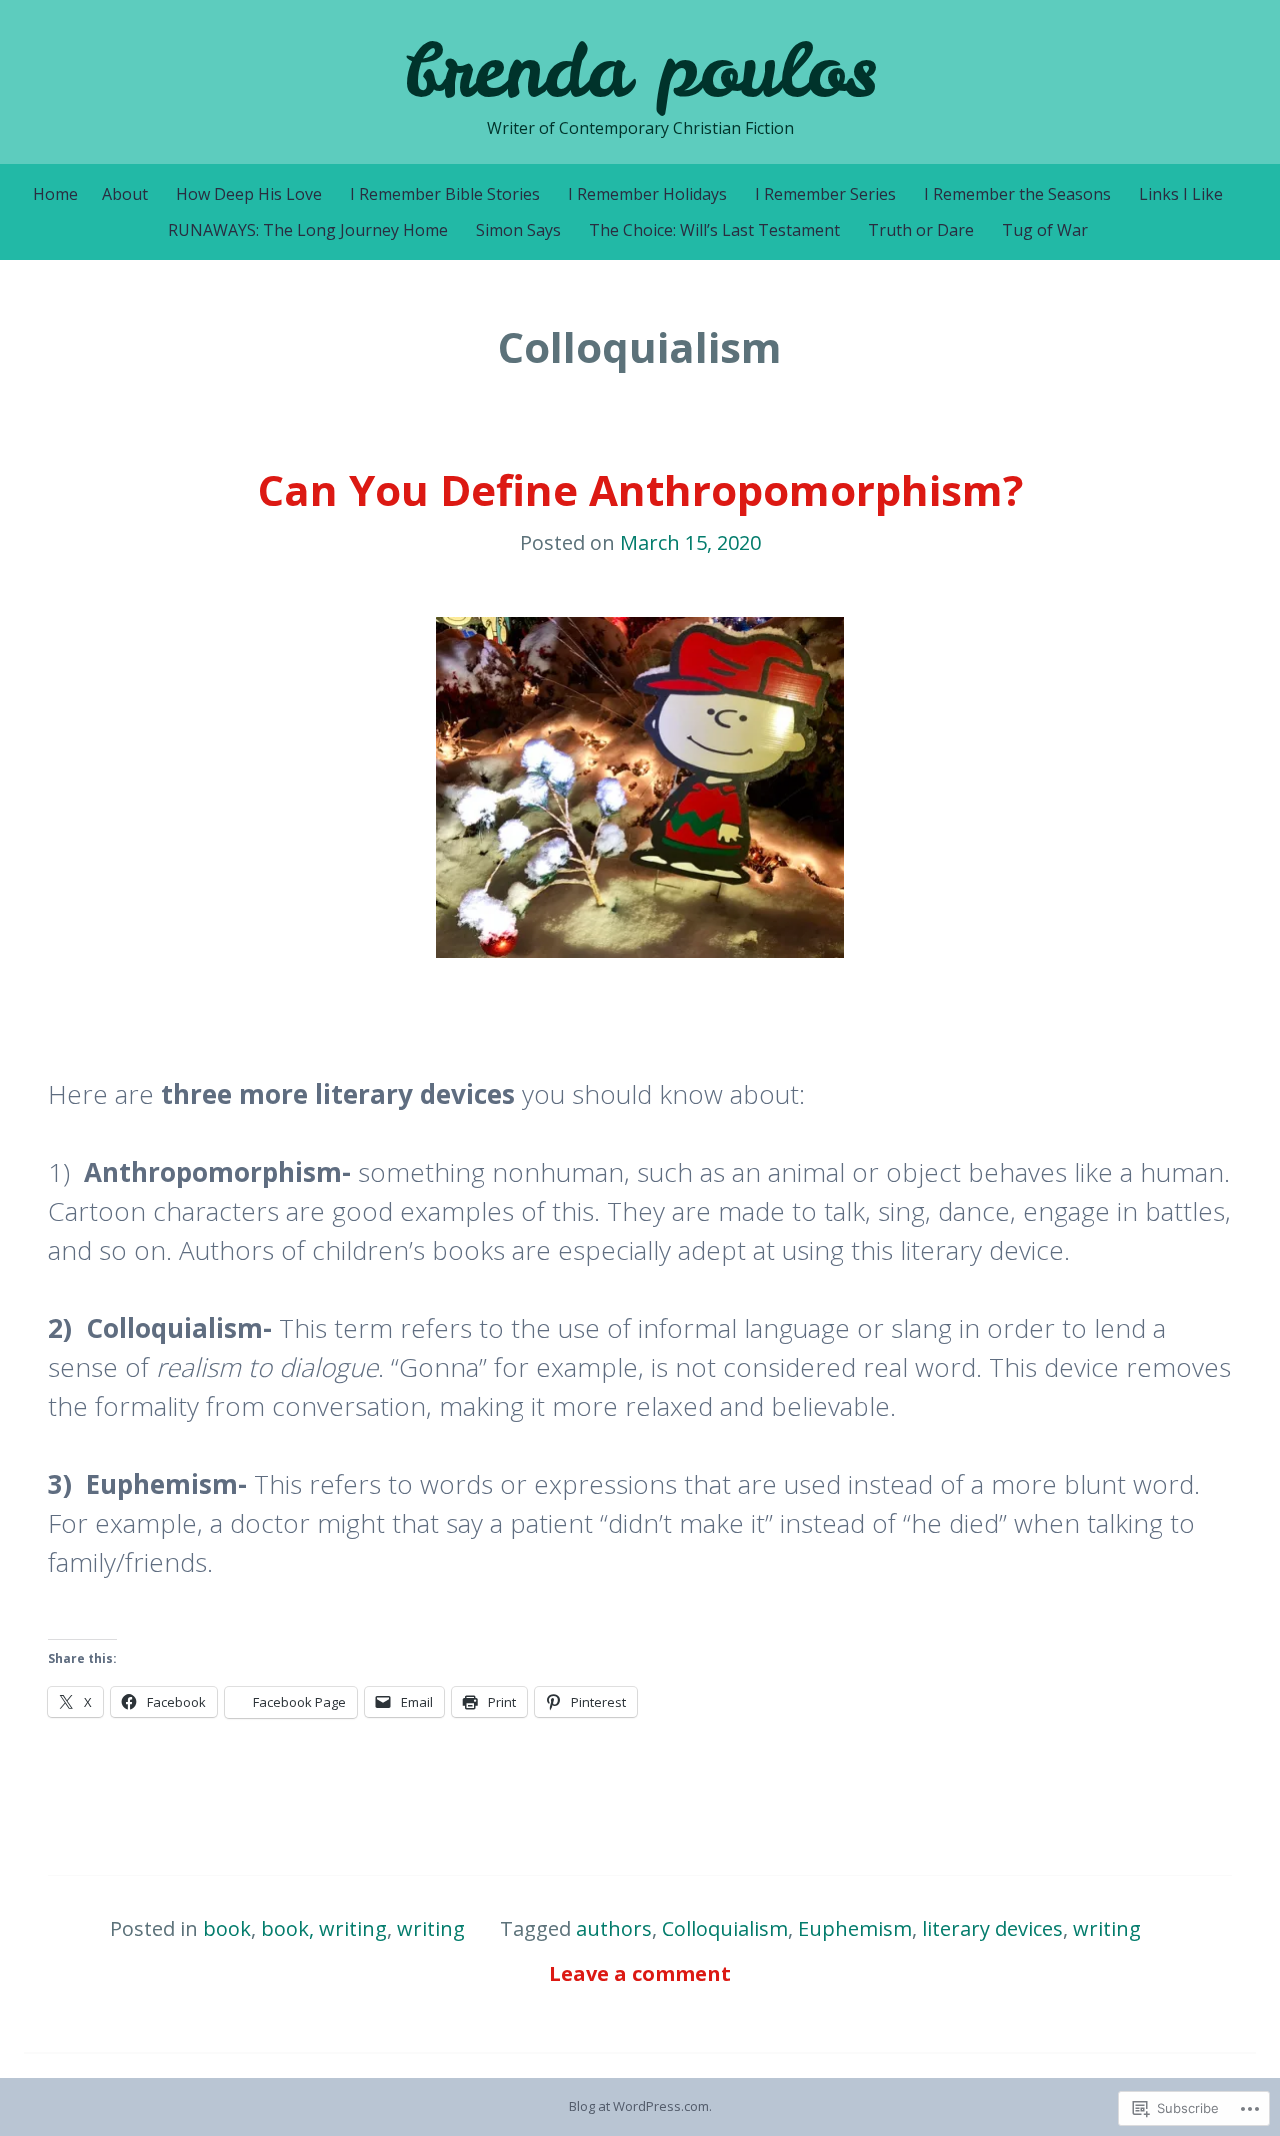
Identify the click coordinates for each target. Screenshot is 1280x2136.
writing (431, 1928)
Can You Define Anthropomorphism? (640, 489)
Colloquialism (725, 1928)
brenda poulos (640, 69)
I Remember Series (825, 194)
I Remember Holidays (647, 194)
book (227, 1928)
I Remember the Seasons (1017, 194)
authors (614, 1928)
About (125, 194)
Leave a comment (640, 1973)
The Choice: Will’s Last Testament (714, 230)
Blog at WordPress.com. (640, 2106)
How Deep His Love (249, 194)
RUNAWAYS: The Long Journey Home (308, 230)
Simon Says (518, 230)
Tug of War (1045, 230)
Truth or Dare (921, 230)
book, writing (324, 1928)
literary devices (992, 1928)
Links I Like (1181, 194)
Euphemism (855, 1928)
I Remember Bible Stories (445, 194)
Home (55, 194)
